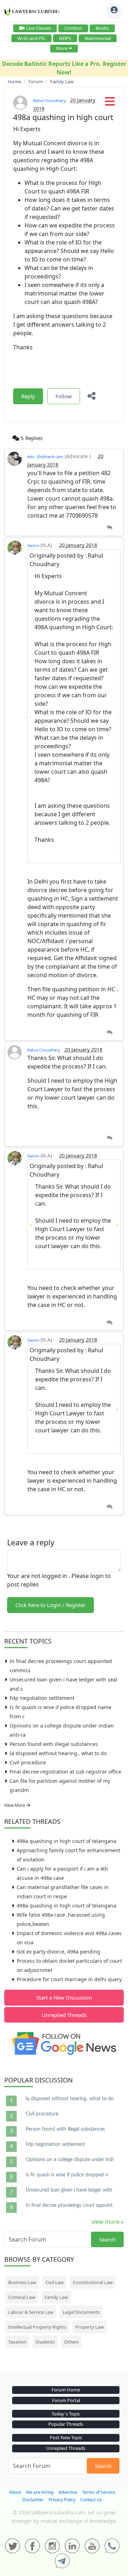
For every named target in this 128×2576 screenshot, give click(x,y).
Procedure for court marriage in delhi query (69, 1979)
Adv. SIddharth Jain (45, 456)
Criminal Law (22, 2297)
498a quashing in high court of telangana (66, 1841)
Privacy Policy (62, 2500)
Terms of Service (99, 2492)
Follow (64, 396)
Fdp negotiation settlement (42, 1698)
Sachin (34, 545)
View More (15, 1805)
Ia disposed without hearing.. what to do (58, 1753)
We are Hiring (40, 2492)
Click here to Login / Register (50, 1605)
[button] (110, 103)
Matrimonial (98, 38)
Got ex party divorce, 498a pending (58, 1952)
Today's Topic (66, 2414)
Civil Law (55, 2282)
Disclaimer (33, 2500)
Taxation (17, 2342)
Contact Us (91, 2500)
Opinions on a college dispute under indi (70, 2160)
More (62, 48)
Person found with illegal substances (54, 1744)
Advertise (68, 2492)
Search (107, 2239)
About (15, 2492)
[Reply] (109, 528)
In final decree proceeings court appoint (69, 2205)
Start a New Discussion (64, 1997)
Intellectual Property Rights (37, 2327)
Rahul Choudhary (49, 100)
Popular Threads (66, 2424)
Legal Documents (81, 2312)
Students (45, 2342)
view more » (108, 2222)
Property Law (90, 2327)
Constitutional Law (93, 2282)
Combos (73, 28)
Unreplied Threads (64, 2015)
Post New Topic (66, 2437)
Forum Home (66, 2390)
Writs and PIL (31, 38)
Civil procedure (28, 1762)
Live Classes (38, 28)
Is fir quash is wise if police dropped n (67, 2175)
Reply (28, 396)
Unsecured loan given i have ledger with (69, 2190)
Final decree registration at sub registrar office (65, 1772)
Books (102, 28)
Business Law (22, 2282)
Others (71, 2342)
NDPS (65, 38)
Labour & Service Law (31, 2312)
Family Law (56, 2297)
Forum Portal (66, 2400)
